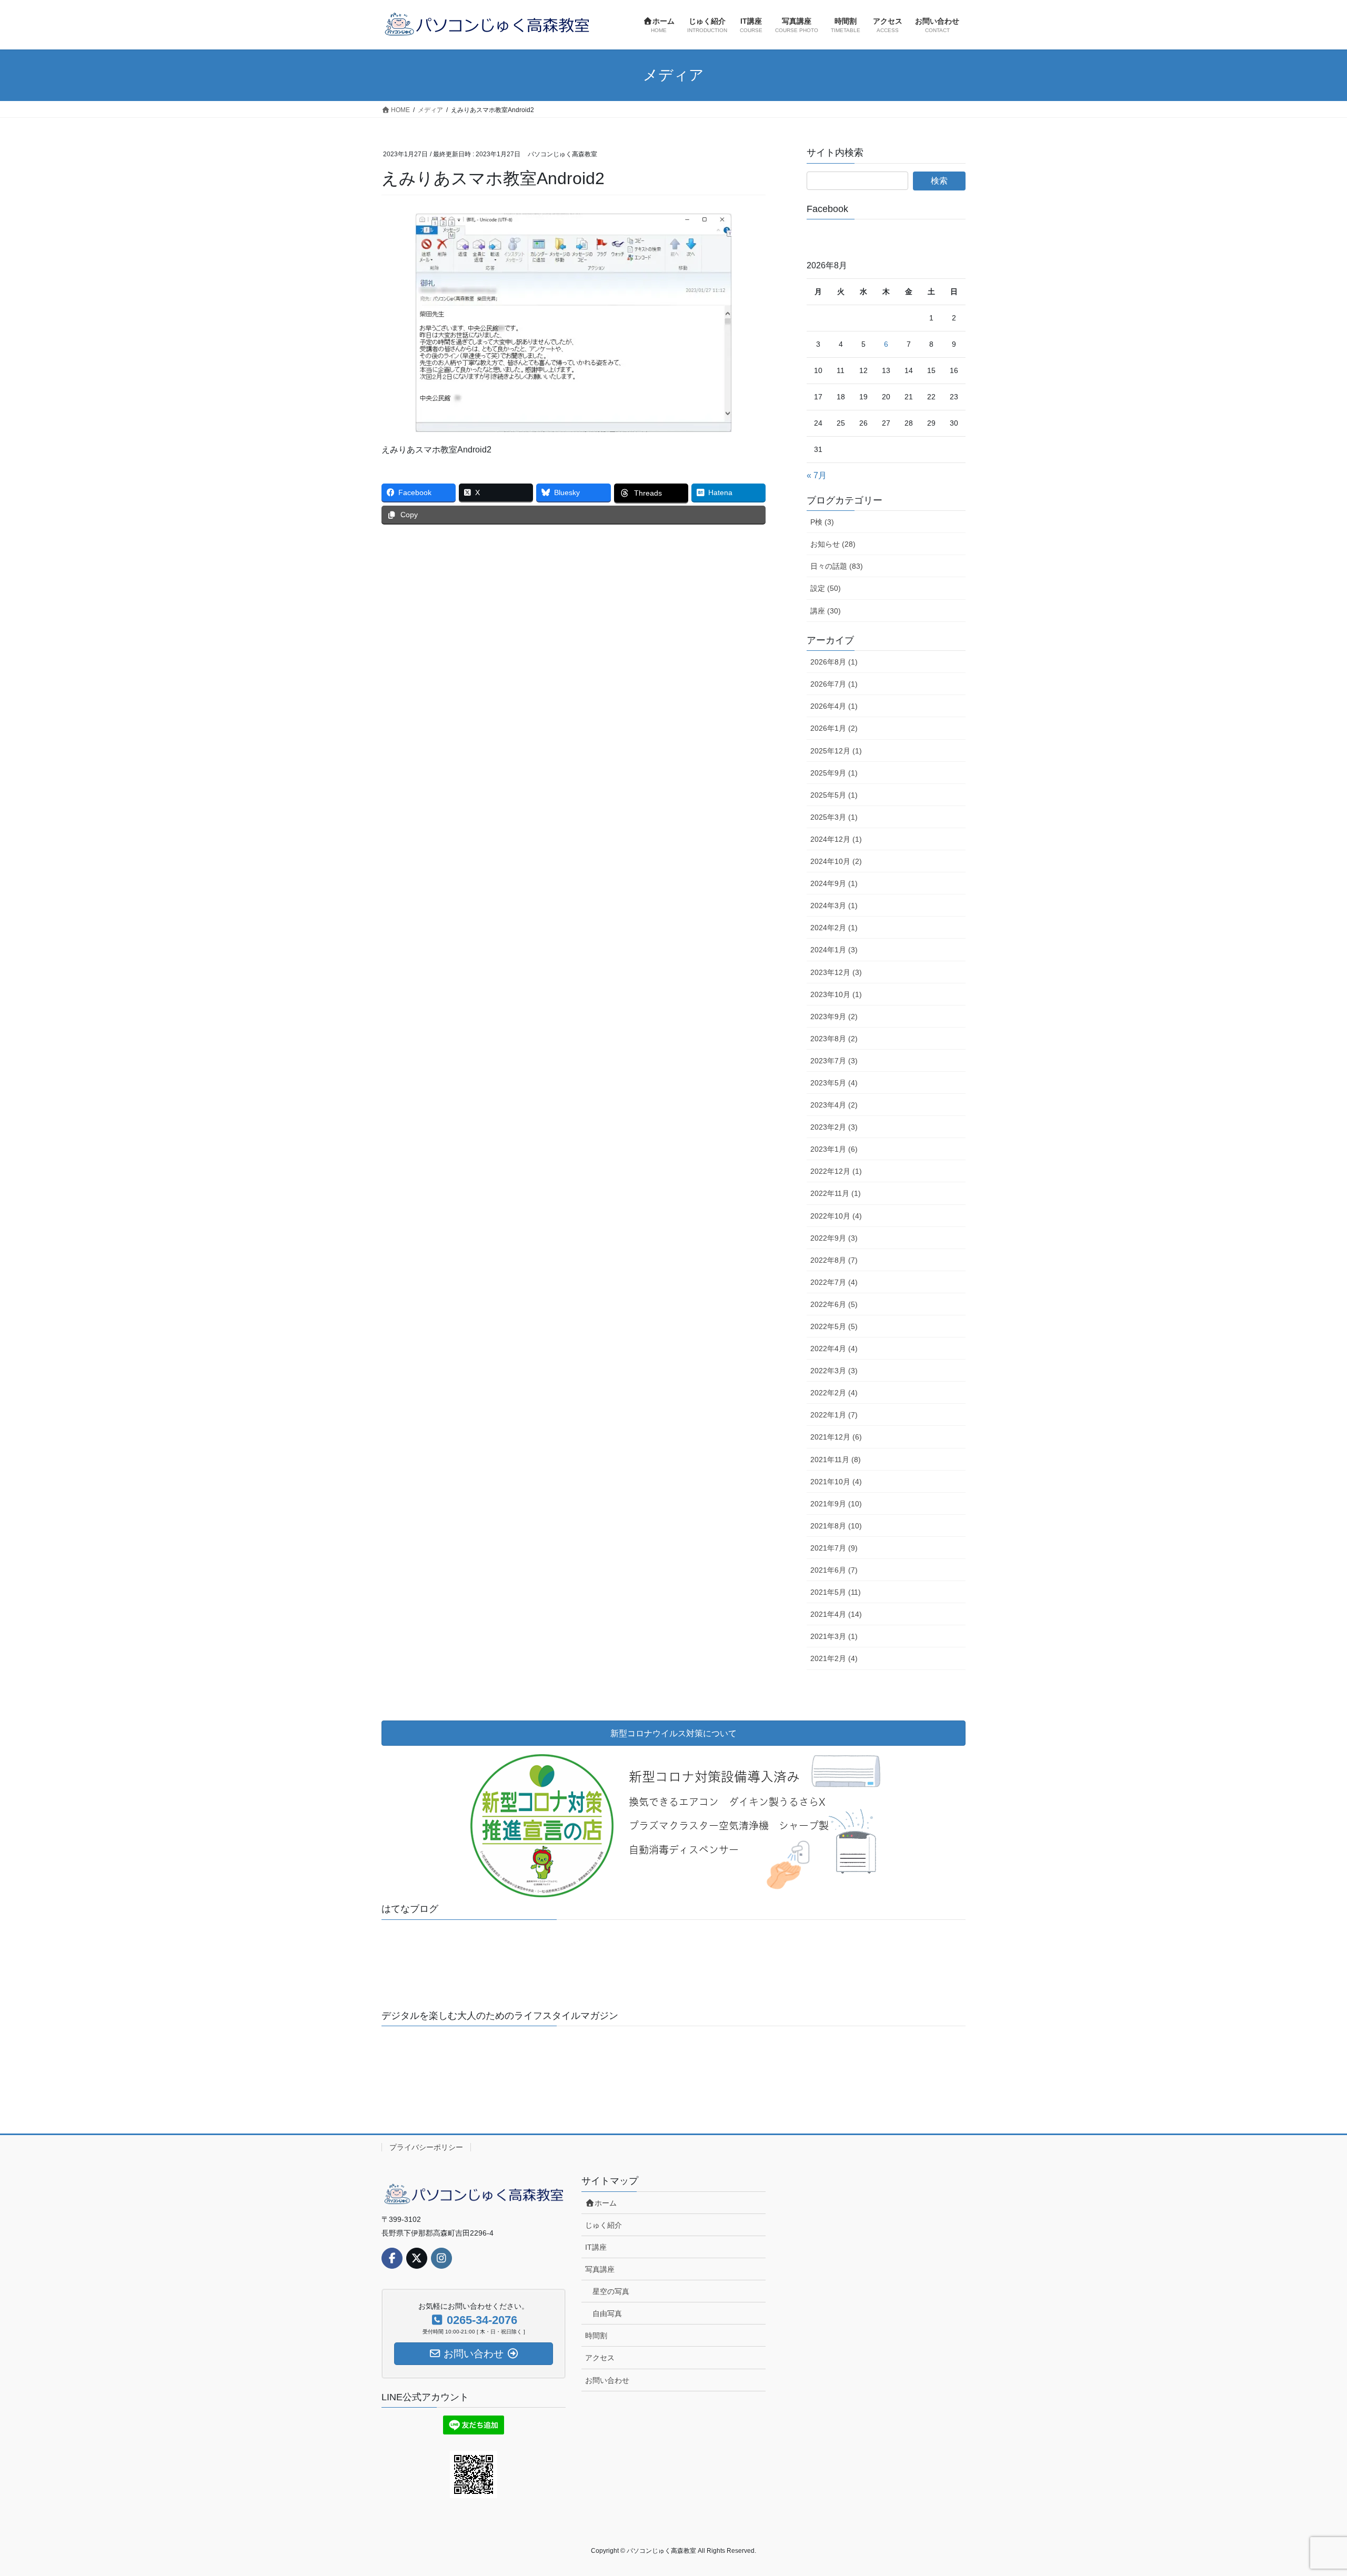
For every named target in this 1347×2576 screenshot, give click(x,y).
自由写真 (607, 2313)
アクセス (600, 2358)
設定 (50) (826, 588)
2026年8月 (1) (834, 662)
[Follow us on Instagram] (441, 2258)
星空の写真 (611, 2291)
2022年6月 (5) (834, 1304)
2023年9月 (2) (834, 1017)
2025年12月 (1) (836, 751)
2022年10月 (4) (836, 1216)
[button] (416, 1945)
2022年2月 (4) (834, 1393)
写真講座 (600, 2269)
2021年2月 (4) (834, 1658)
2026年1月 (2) (834, 728)
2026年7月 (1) (834, 684)
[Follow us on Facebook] (392, 2258)
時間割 (596, 2336)
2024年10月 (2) (836, 861)
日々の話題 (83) (837, 566)
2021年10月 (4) (836, 1482)
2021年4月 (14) (836, 1614)
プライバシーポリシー (426, 2147)
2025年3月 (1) (834, 817)
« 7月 (817, 475)
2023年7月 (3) (834, 1061)
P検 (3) (822, 522)
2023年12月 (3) (836, 972)
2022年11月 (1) (836, 1193)
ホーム (606, 2203)
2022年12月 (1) (836, 1171)
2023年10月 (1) (836, 994)
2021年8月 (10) (836, 1526)
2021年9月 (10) (836, 1504)
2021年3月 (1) (834, 1636)
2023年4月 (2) (834, 1105)
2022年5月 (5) (834, 1326)
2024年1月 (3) (834, 950)
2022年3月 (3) (834, 1371)
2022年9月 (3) (834, 1238)
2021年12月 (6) (836, 1437)
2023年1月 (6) (834, 1149)
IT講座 (596, 2247)
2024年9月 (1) (834, 883)
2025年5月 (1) (834, 795)
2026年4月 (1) (834, 706)
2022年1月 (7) (834, 1415)
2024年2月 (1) (834, 928)
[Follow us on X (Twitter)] (417, 2258)
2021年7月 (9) (834, 1548)
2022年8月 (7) (834, 1260)
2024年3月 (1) (834, 905)
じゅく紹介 (604, 2225)
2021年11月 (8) (836, 1460)
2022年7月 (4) (834, 1282)
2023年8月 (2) (834, 1039)
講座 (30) (826, 611)
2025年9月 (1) (834, 773)
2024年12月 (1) (836, 839)
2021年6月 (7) (834, 1570)
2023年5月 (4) (834, 1083)
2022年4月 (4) (834, 1349)
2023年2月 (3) (834, 1127)
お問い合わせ (607, 2380)
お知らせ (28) (833, 544)
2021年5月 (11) (836, 1592)
